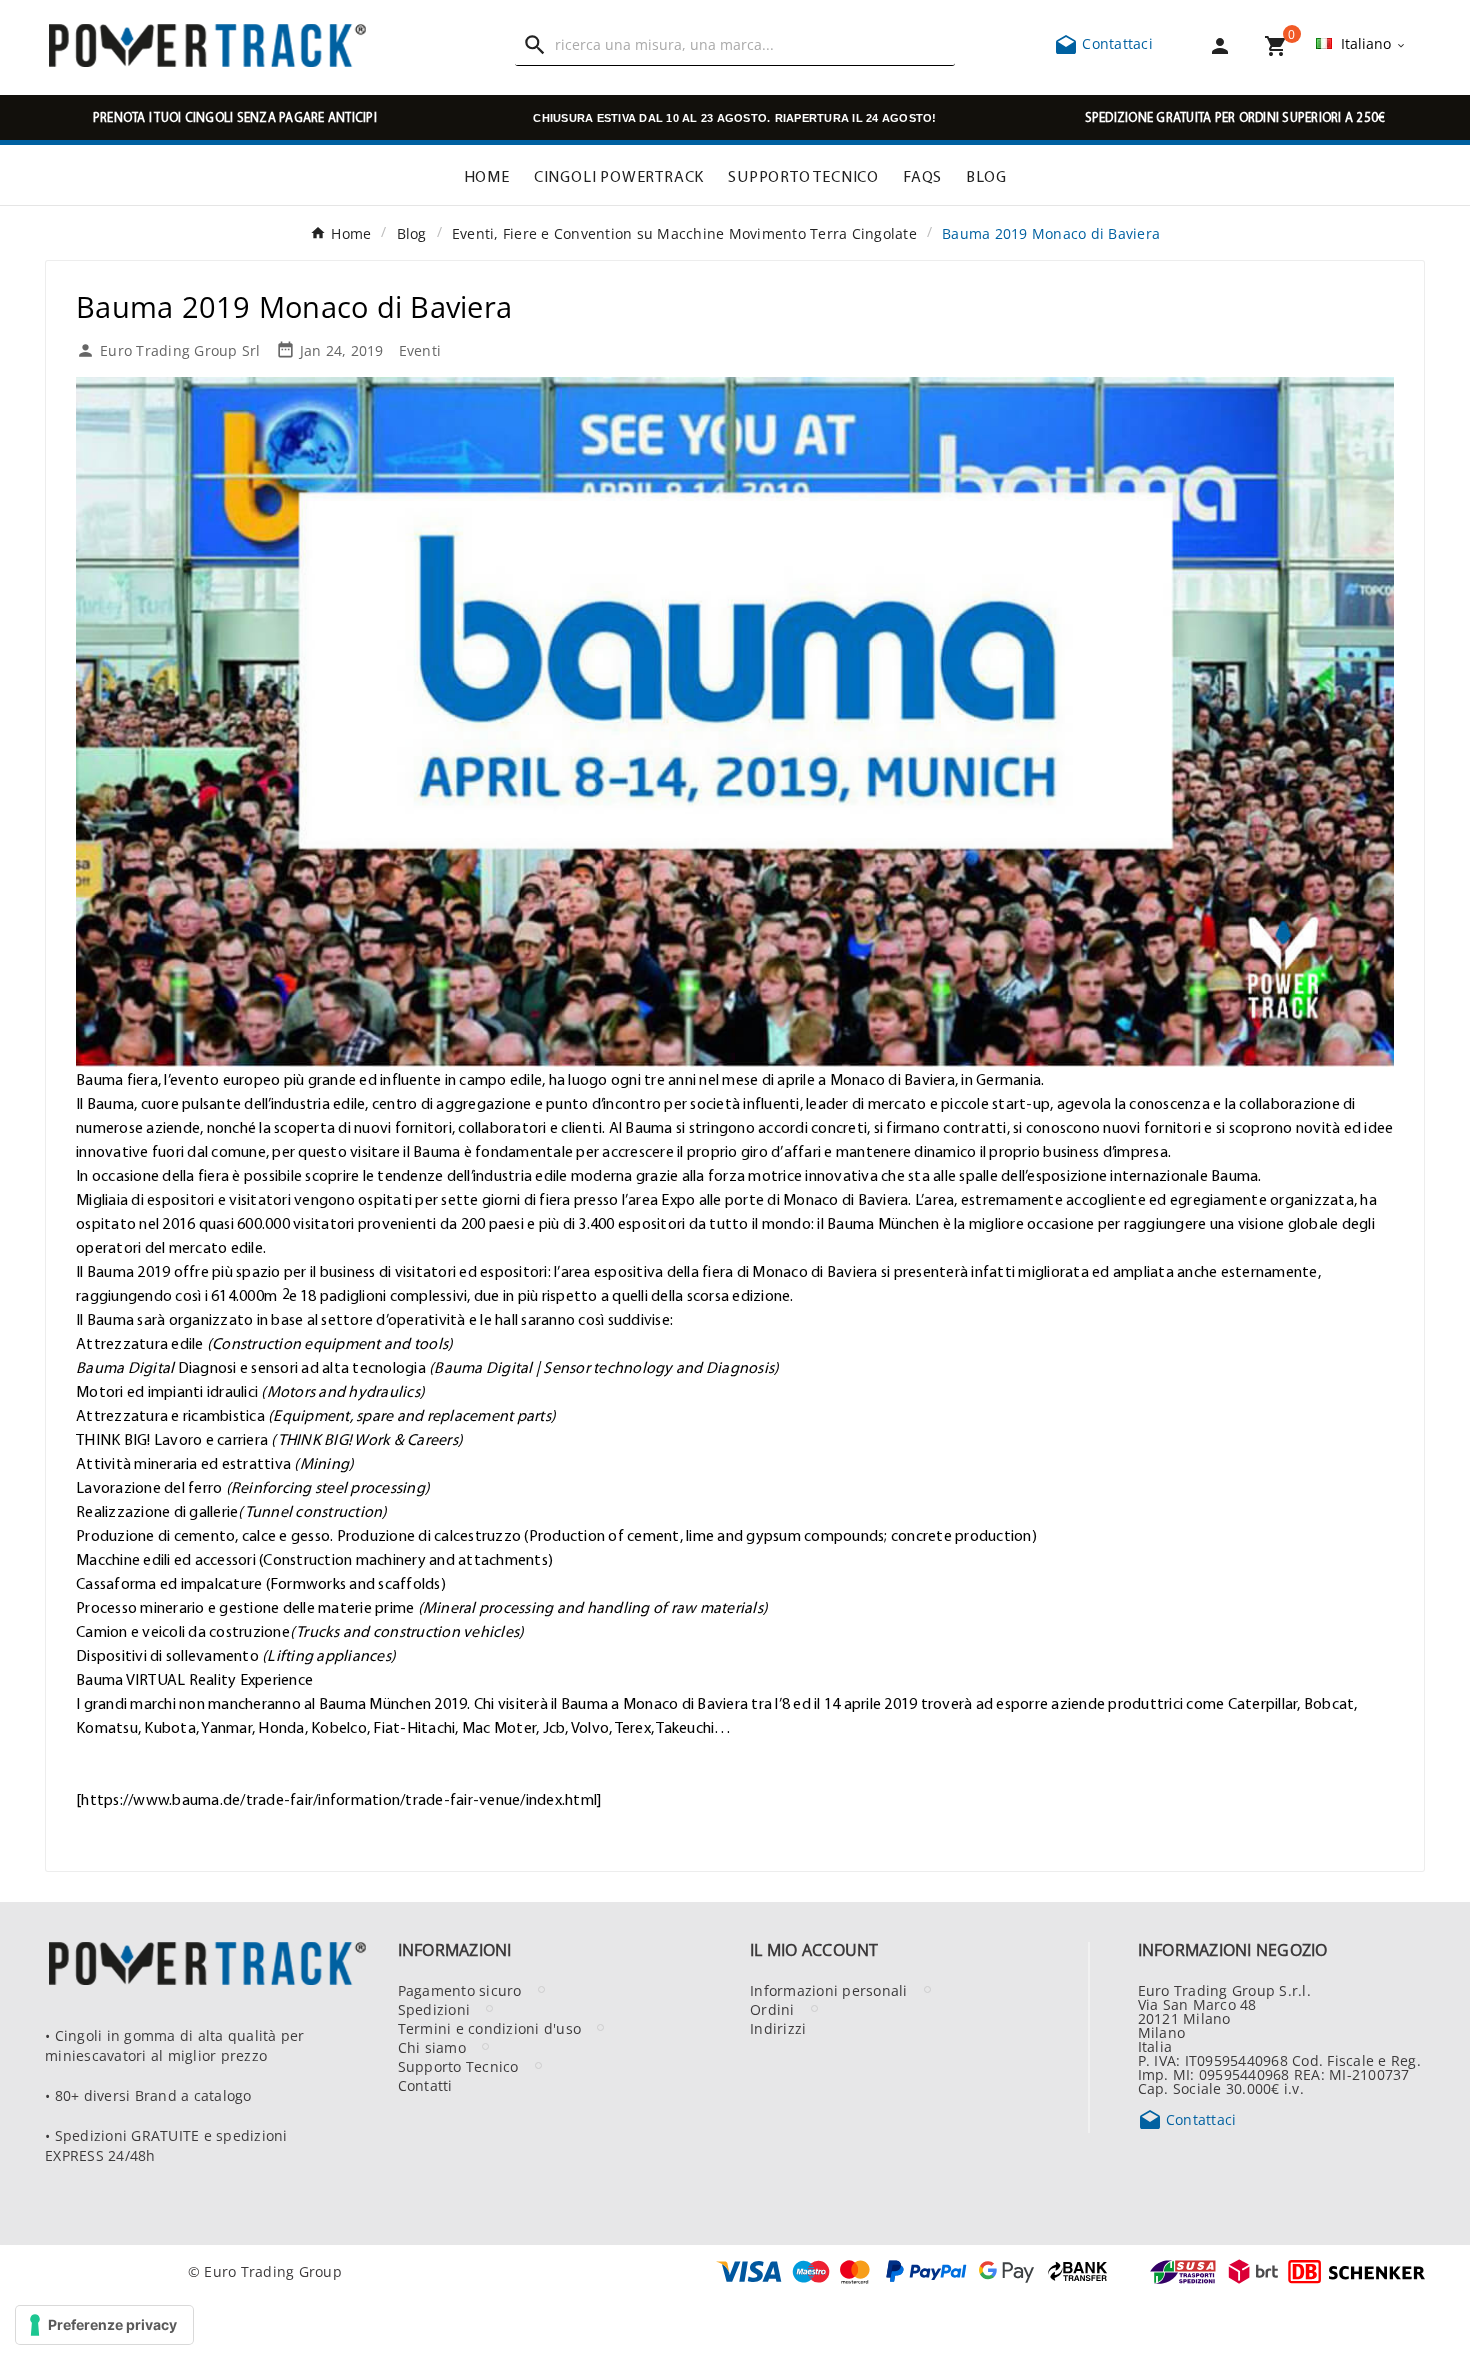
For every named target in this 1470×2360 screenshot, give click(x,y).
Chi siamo (432, 2047)
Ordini (772, 2009)
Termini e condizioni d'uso (490, 2028)
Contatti (425, 2085)
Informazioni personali (829, 1990)
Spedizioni (434, 2009)
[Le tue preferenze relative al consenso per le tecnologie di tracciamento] (104, 2325)
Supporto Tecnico (458, 2066)
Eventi (420, 350)
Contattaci (1103, 43)
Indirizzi (778, 2028)
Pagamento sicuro (460, 1990)
